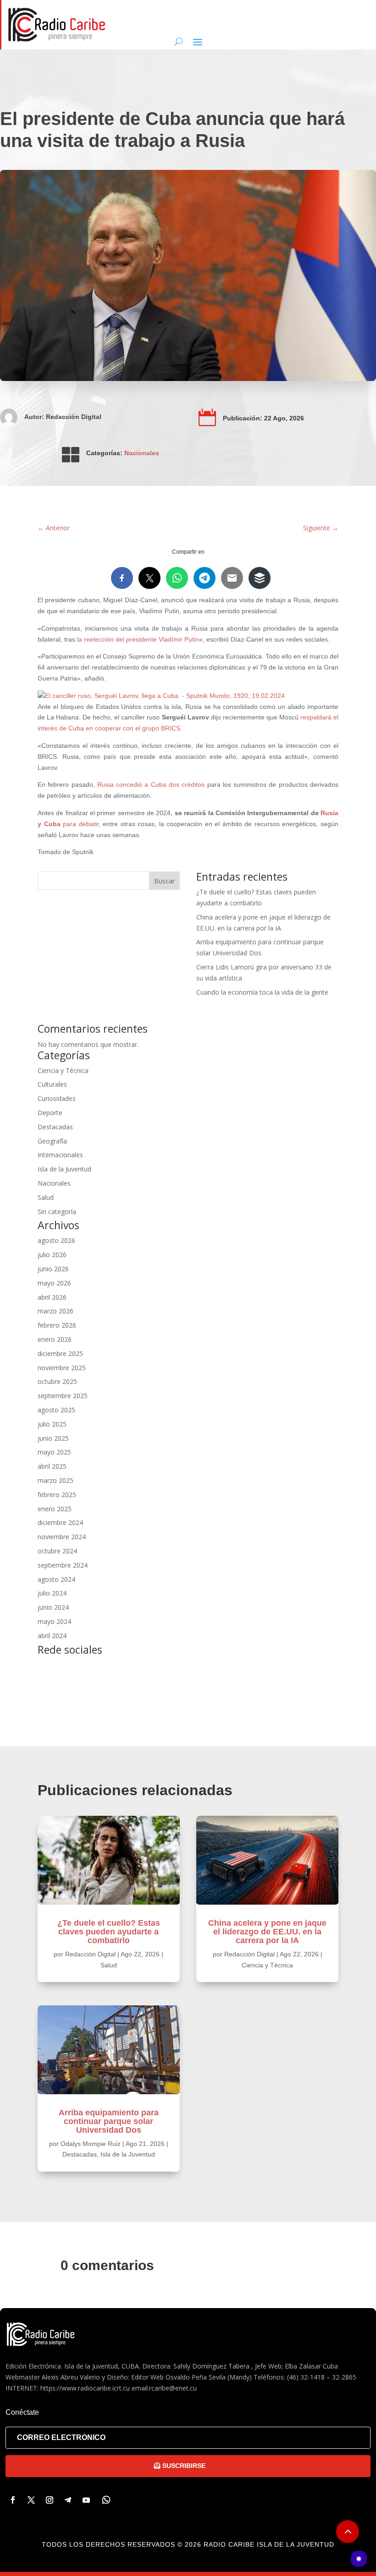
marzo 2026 (55, 1311)
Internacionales (60, 1155)
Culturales (52, 1084)
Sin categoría (57, 1212)
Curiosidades (57, 1098)
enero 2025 (55, 1509)
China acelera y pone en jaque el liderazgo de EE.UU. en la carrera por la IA (267, 1932)
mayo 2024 (54, 1621)
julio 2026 (52, 1255)
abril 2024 (52, 1636)
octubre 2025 (57, 1381)
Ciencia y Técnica (63, 1070)
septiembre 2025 (63, 1396)
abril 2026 (52, 1297)
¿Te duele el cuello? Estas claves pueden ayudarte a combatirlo (109, 1932)
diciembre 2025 (60, 1353)
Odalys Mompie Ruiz (91, 2144)
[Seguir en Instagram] (50, 2500)
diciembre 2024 (60, 1522)
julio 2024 (52, 1593)
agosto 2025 (56, 1410)
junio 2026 (53, 1269)
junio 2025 (53, 1438)
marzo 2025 (55, 1480)
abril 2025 (52, 1466)
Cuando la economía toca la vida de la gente (262, 992)
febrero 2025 (57, 1495)
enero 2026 (55, 1339)
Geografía (52, 1141)
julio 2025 (52, 1424)
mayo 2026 (54, 1283)
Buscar (164, 881)
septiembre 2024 (63, 1565)
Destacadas (55, 1127)
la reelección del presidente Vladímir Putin (138, 639)
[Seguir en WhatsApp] (106, 2500)
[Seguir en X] (31, 2500)
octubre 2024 (57, 1551)
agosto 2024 (56, 1579)
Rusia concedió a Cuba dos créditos (151, 784)
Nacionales (142, 453)
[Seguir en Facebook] (13, 2500)
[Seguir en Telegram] (68, 2500)
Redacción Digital (74, 417)
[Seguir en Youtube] (86, 2500)
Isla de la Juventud (64, 1169)
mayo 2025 (54, 1452)
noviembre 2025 (62, 1368)
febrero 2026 (57, 1325)
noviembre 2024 (62, 1537)
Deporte (50, 1113)
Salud (46, 1197)
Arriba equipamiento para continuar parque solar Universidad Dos (109, 2121)
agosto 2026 (56, 1240)
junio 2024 (53, 1607)
